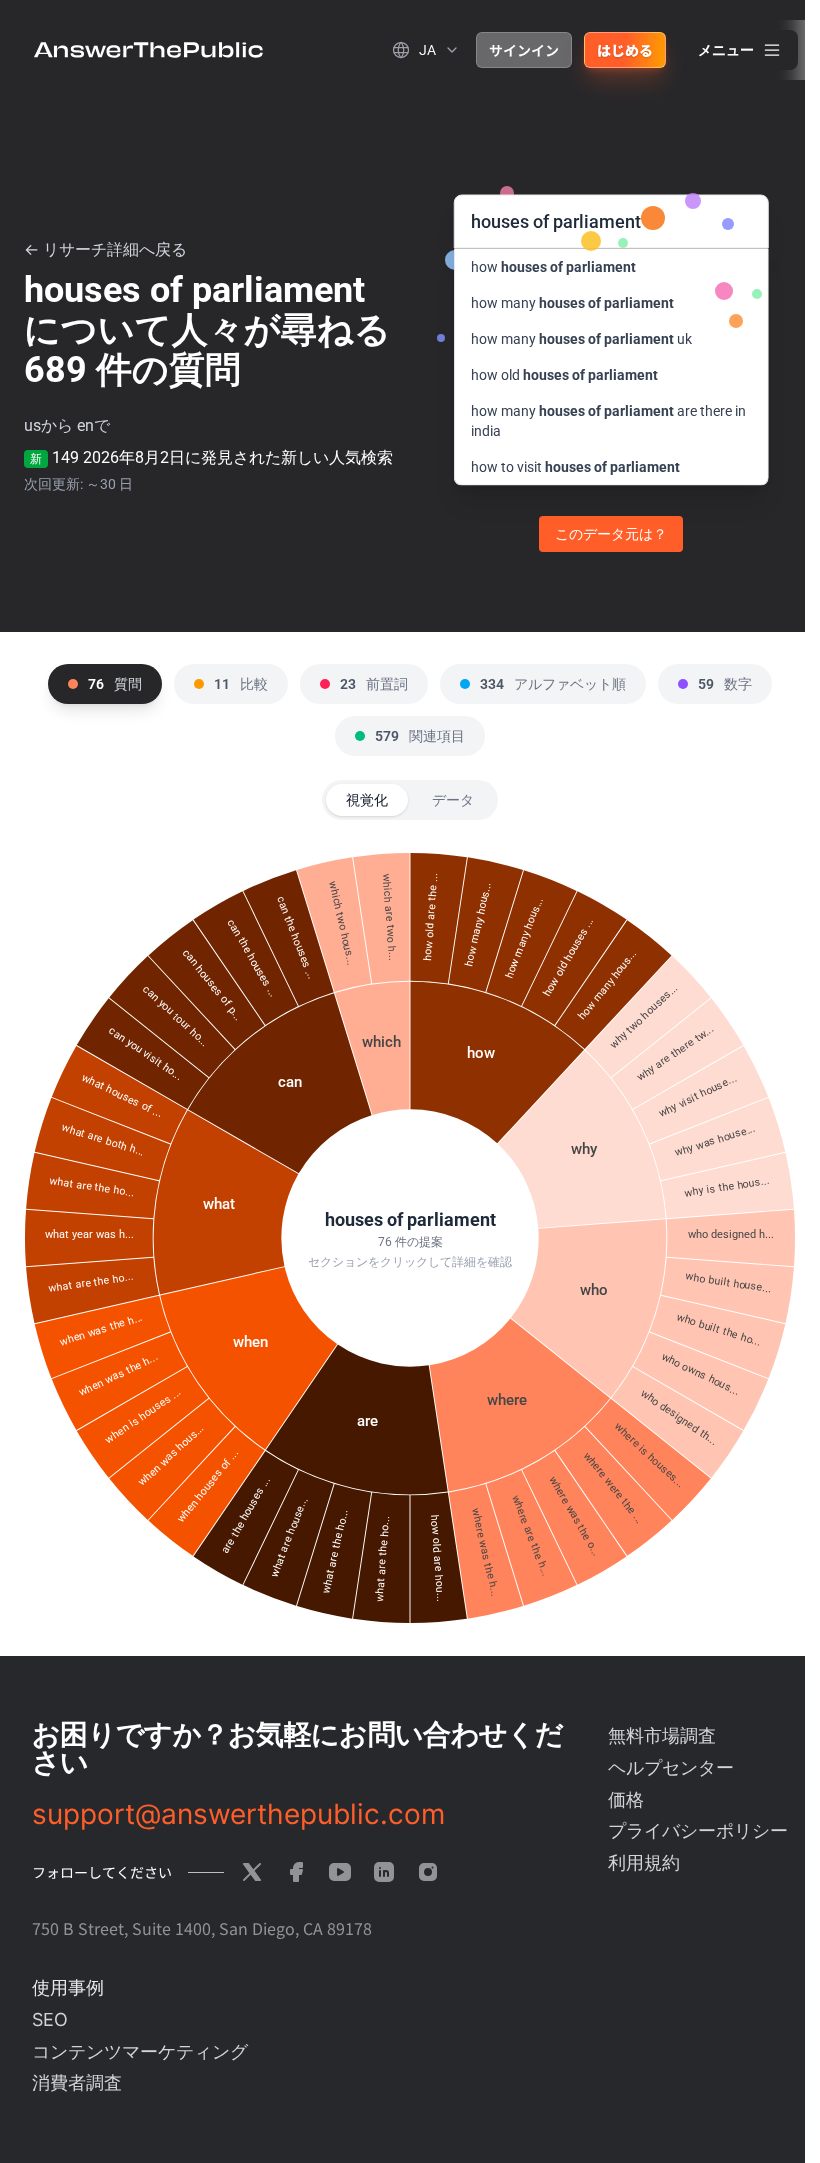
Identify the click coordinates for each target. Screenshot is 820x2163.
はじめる (625, 50)
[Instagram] (428, 1872)
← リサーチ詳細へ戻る (105, 249)
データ (453, 800)
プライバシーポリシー (698, 1830)
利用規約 (644, 1862)
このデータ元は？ (611, 534)
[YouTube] (340, 1872)
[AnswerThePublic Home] (148, 50)
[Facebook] (296, 1872)
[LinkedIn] (384, 1872)
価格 (626, 1799)
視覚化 (367, 800)
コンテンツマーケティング (140, 2051)
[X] (252, 1872)
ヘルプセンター (671, 1767)
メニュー (726, 50)
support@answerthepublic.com (238, 1814)
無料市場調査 (662, 1735)
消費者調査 (77, 2082)
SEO (50, 2019)
